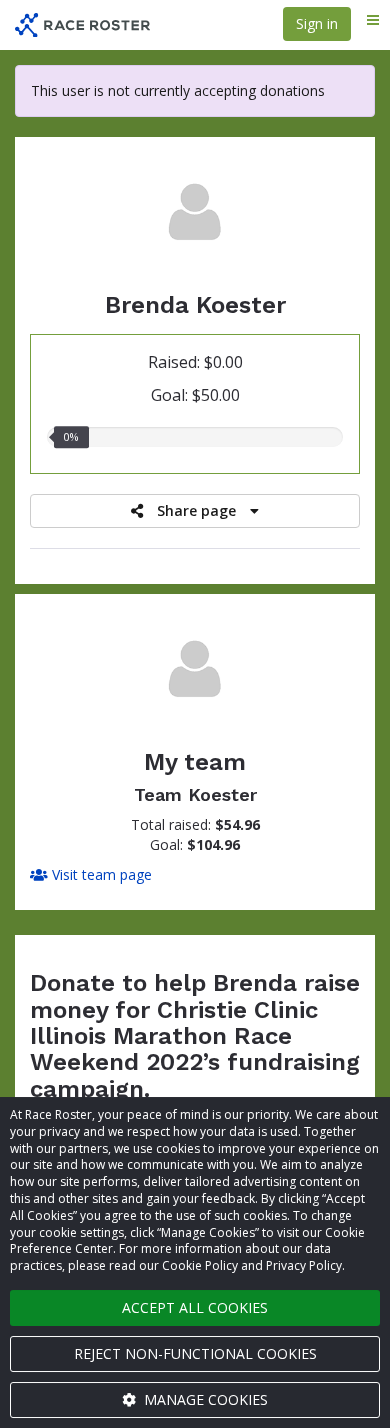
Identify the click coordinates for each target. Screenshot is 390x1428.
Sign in (317, 23)
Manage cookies (204, 1399)
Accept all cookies (195, 1307)
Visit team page (100, 874)
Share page (196, 510)
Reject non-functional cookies (195, 1353)
